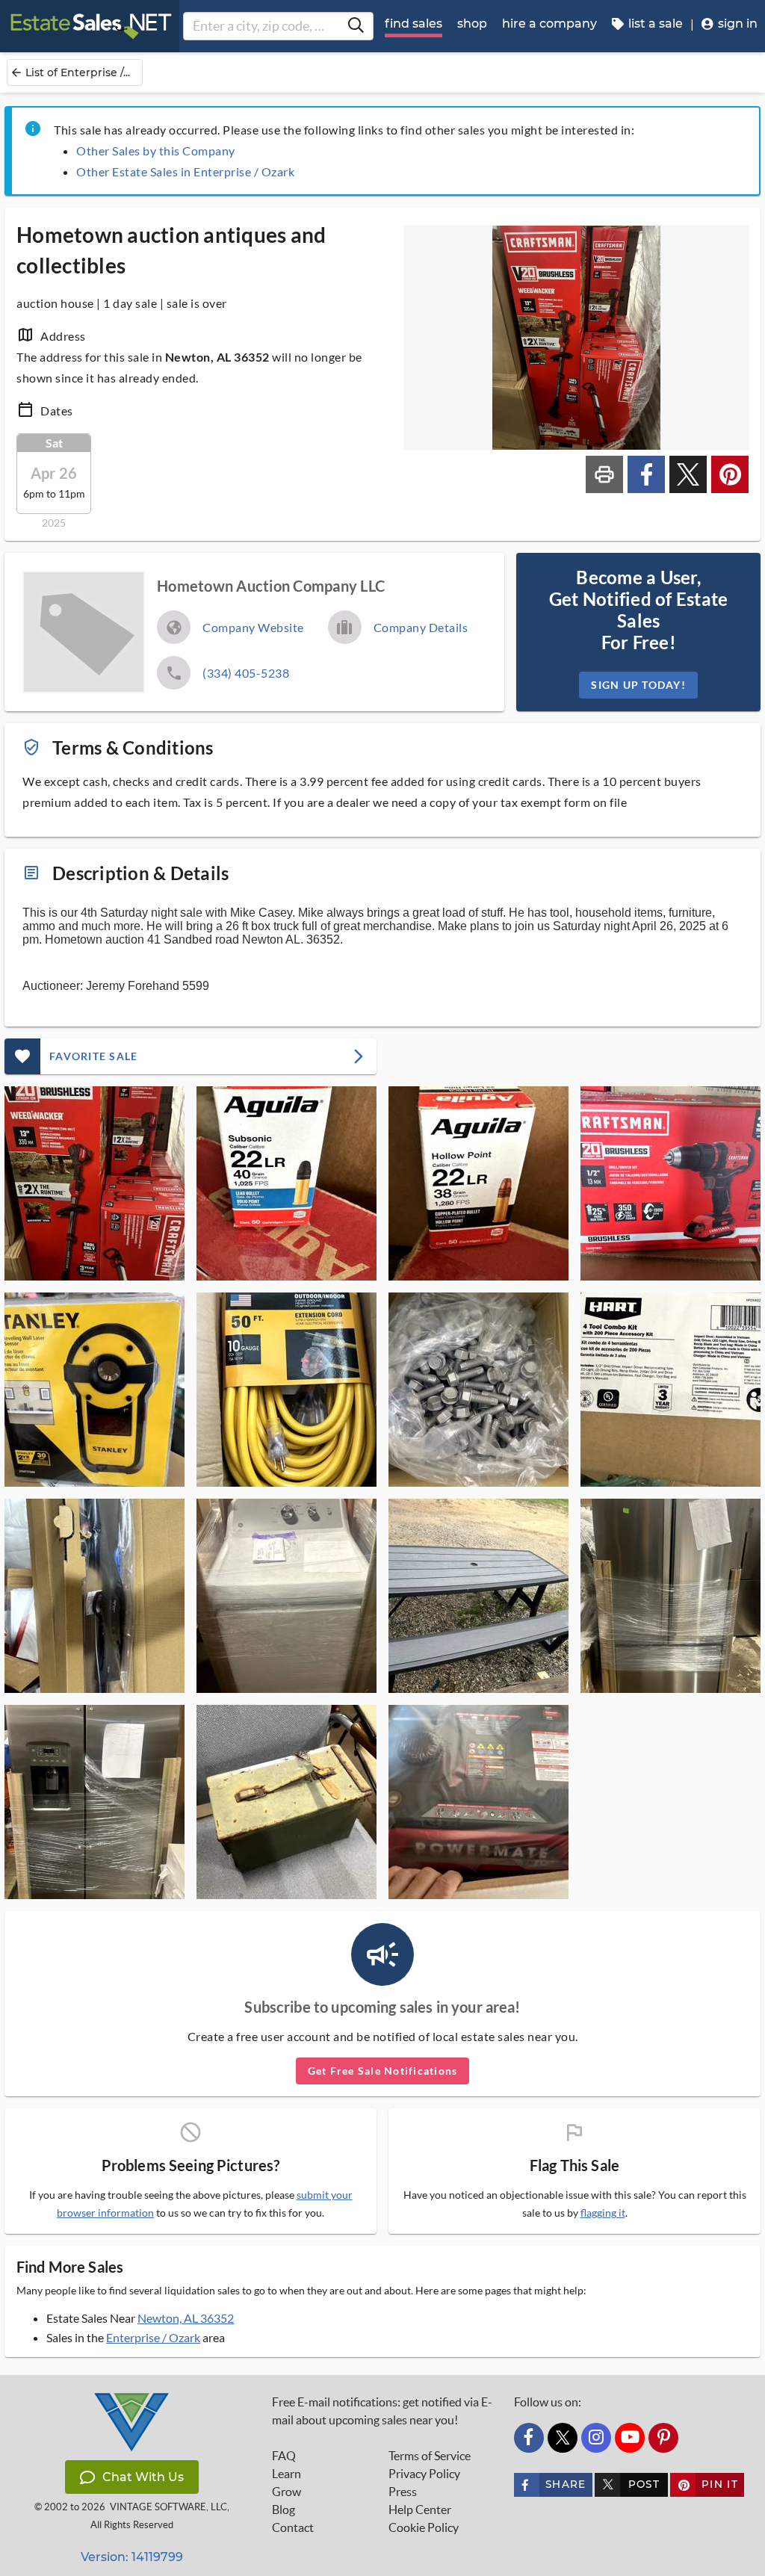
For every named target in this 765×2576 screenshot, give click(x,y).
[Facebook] (529, 2438)
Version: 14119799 (132, 2557)
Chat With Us (143, 2477)
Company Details (421, 627)
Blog (284, 2510)
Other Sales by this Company (156, 151)
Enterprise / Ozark (153, 2337)
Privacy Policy (424, 2474)
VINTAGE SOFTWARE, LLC (168, 2507)
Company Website (253, 627)
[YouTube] (630, 2438)
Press (403, 2492)
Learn (287, 2474)
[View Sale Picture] (95, 1183)
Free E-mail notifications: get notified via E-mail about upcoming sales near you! (382, 2411)
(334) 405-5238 (246, 673)
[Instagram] (596, 2438)
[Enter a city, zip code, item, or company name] (356, 26)
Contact (293, 2527)
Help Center (420, 2510)
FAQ (284, 2456)
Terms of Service (430, 2456)
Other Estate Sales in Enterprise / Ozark (185, 171)
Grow (287, 2492)
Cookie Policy (424, 2527)
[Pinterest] (663, 2438)
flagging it (603, 2213)
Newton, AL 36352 (186, 2318)
